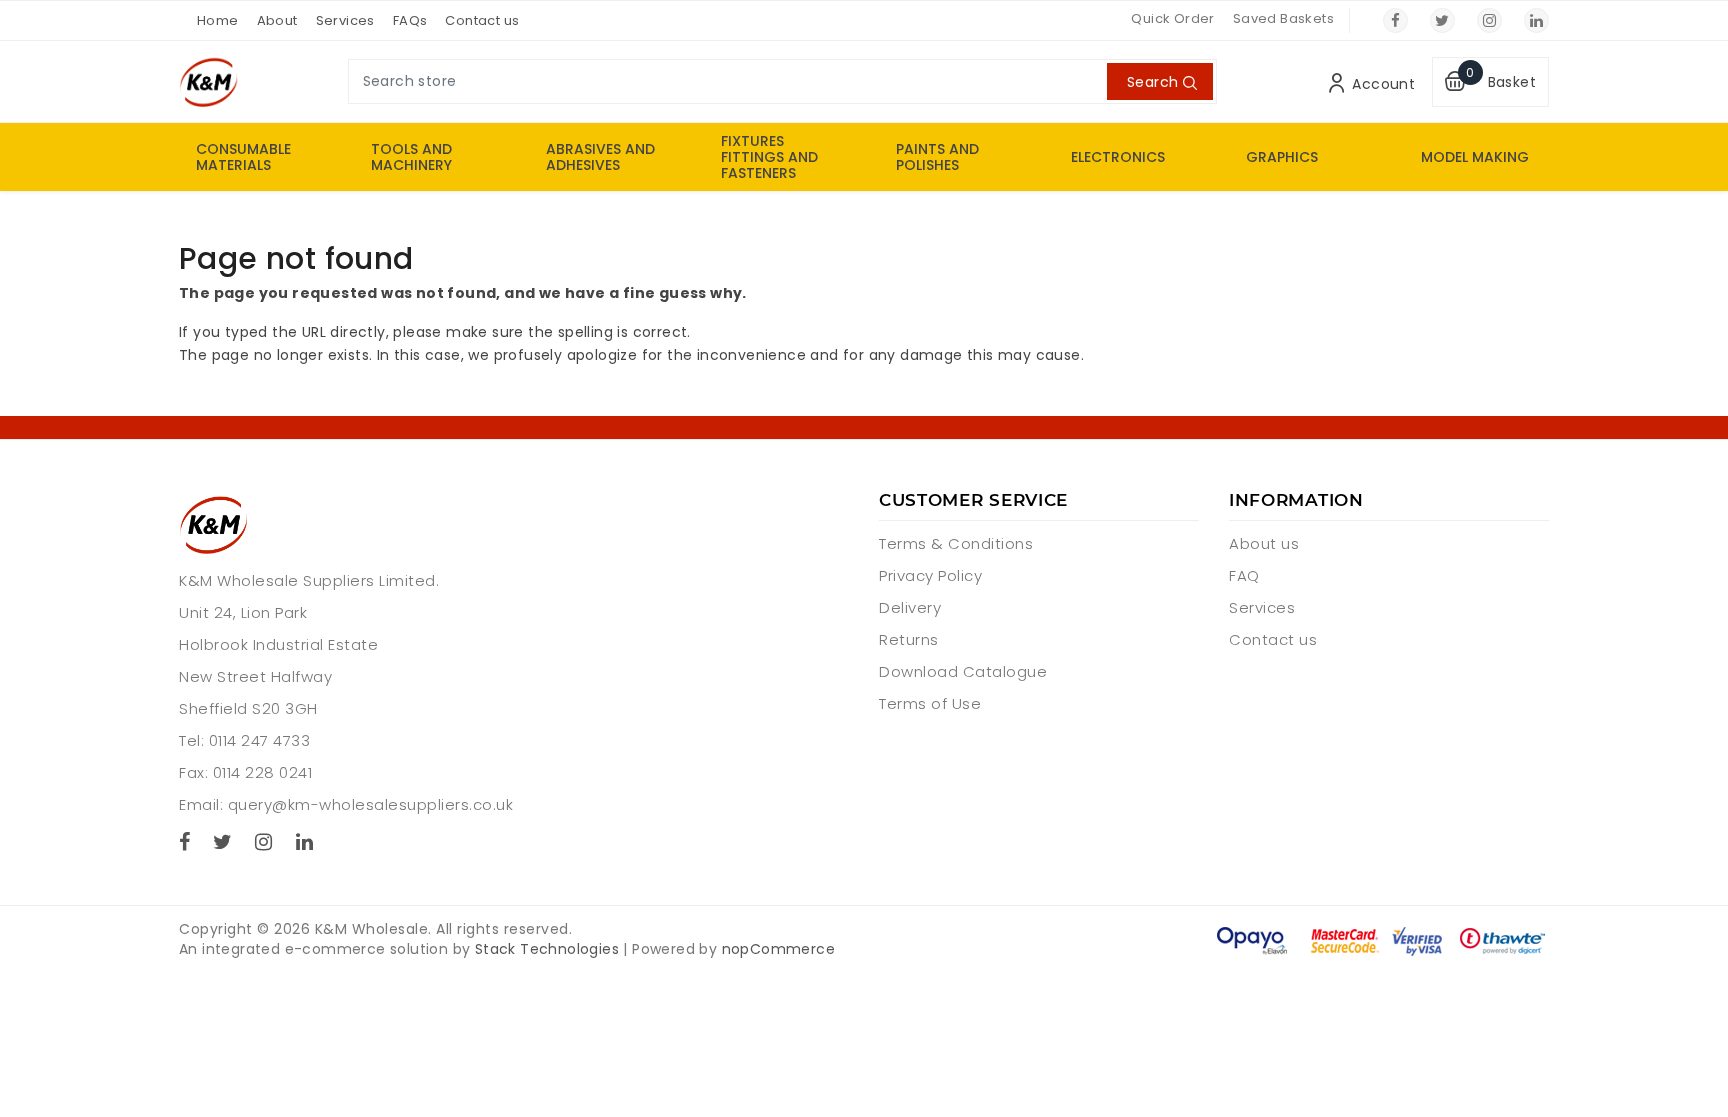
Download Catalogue (963, 671)
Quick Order (1172, 18)
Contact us (482, 20)
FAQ (1244, 575)
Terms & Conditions (956, 543)
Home (218, 20)
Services (345, 20)
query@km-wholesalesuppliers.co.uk (371, 804)
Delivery (910, 607)
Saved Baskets (1283, 18)
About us (1264, 543)
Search (1152, 82)
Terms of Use (930, 703)
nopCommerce (778, 949)
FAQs (410, 20)
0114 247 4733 (260, 740)
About (277, 20)
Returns (909, 639)
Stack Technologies (547, 949)
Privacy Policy (930, 575)
